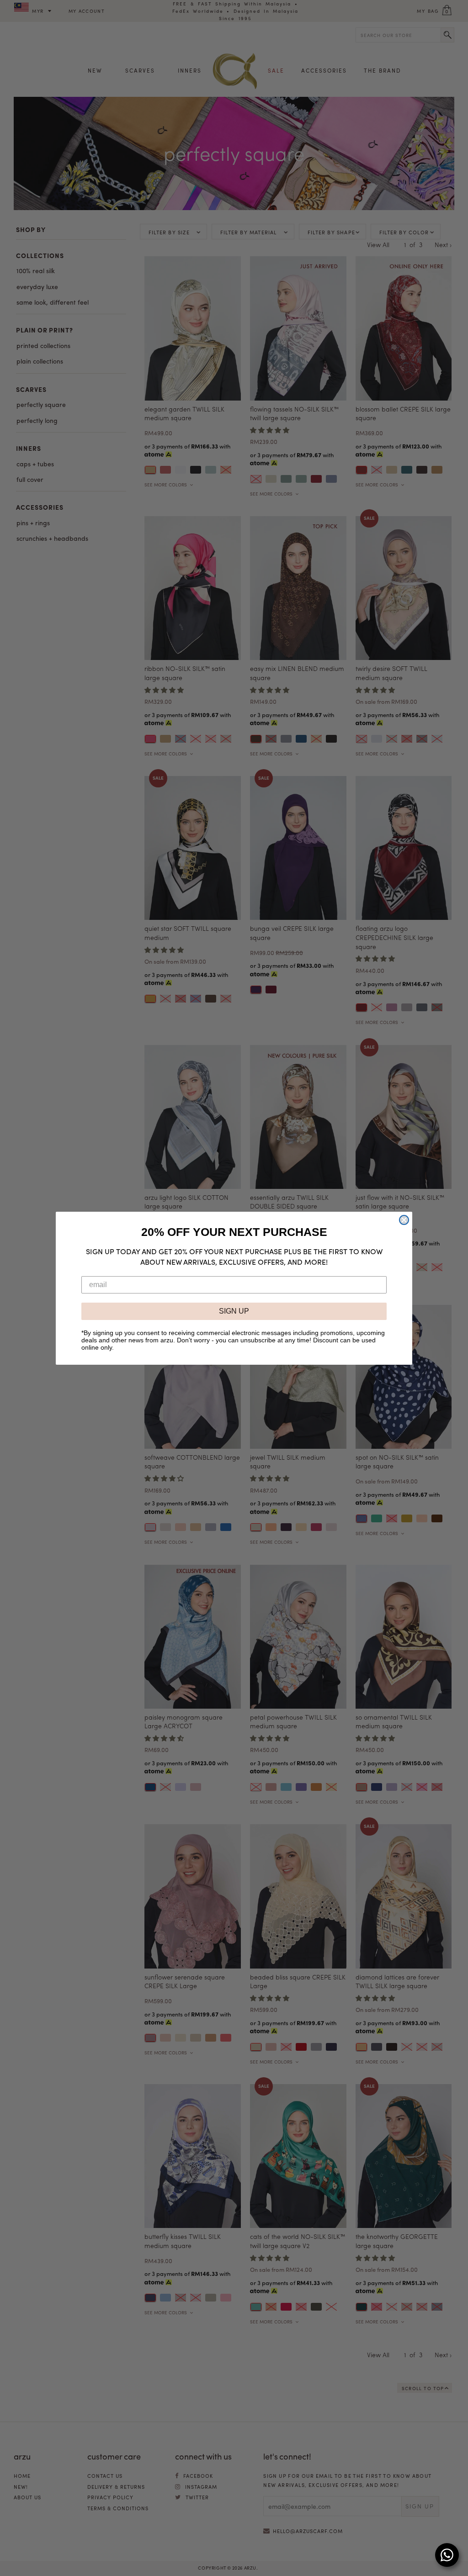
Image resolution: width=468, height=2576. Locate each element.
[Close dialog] (404, 1220)
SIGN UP (234, 1311)
